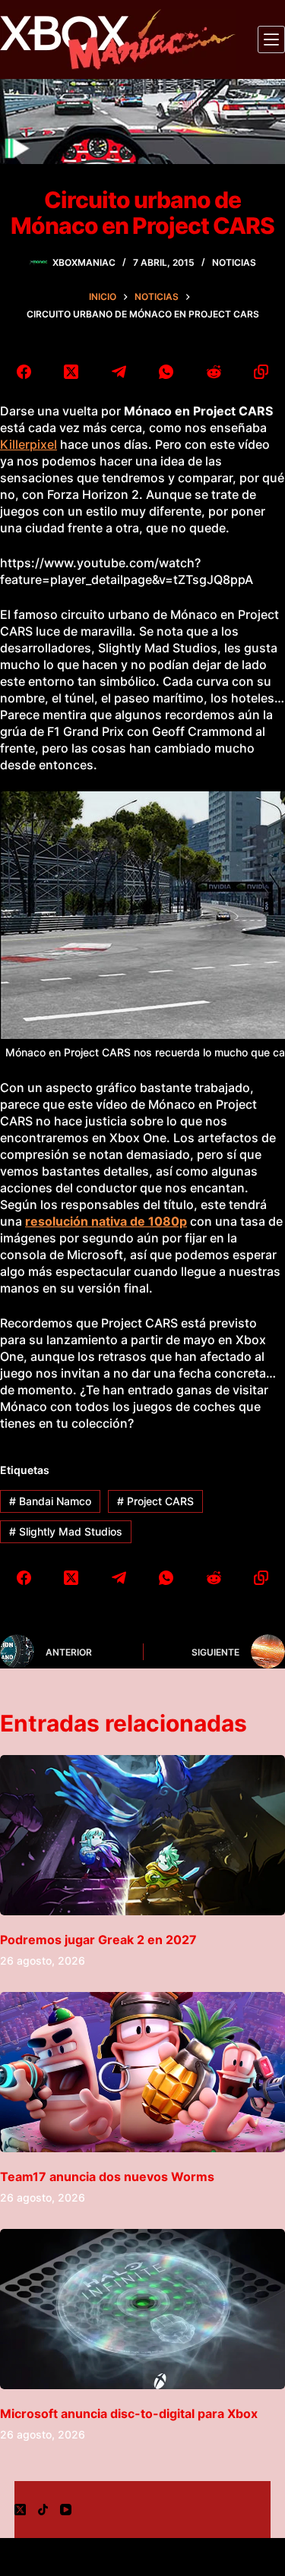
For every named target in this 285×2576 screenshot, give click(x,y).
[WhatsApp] (167, 372)
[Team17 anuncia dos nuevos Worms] (142, 2072)
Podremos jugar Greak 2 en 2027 (98, 1940)
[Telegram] (119, 372)
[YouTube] (66, 2510)
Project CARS (155, 1501)
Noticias (234, 262)
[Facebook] (24, 372)
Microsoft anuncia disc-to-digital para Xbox (129, 2413)
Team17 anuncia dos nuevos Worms (107, 2177)
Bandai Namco (50, 1501)
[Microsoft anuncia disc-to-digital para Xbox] (142, 2309)
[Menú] (271, 39)
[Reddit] (214, 372)
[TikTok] (43, 2510)
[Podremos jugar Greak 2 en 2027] (142, 1835)
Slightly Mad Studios (66, 1531)
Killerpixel (28, 444)
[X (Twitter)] (72, 372)
